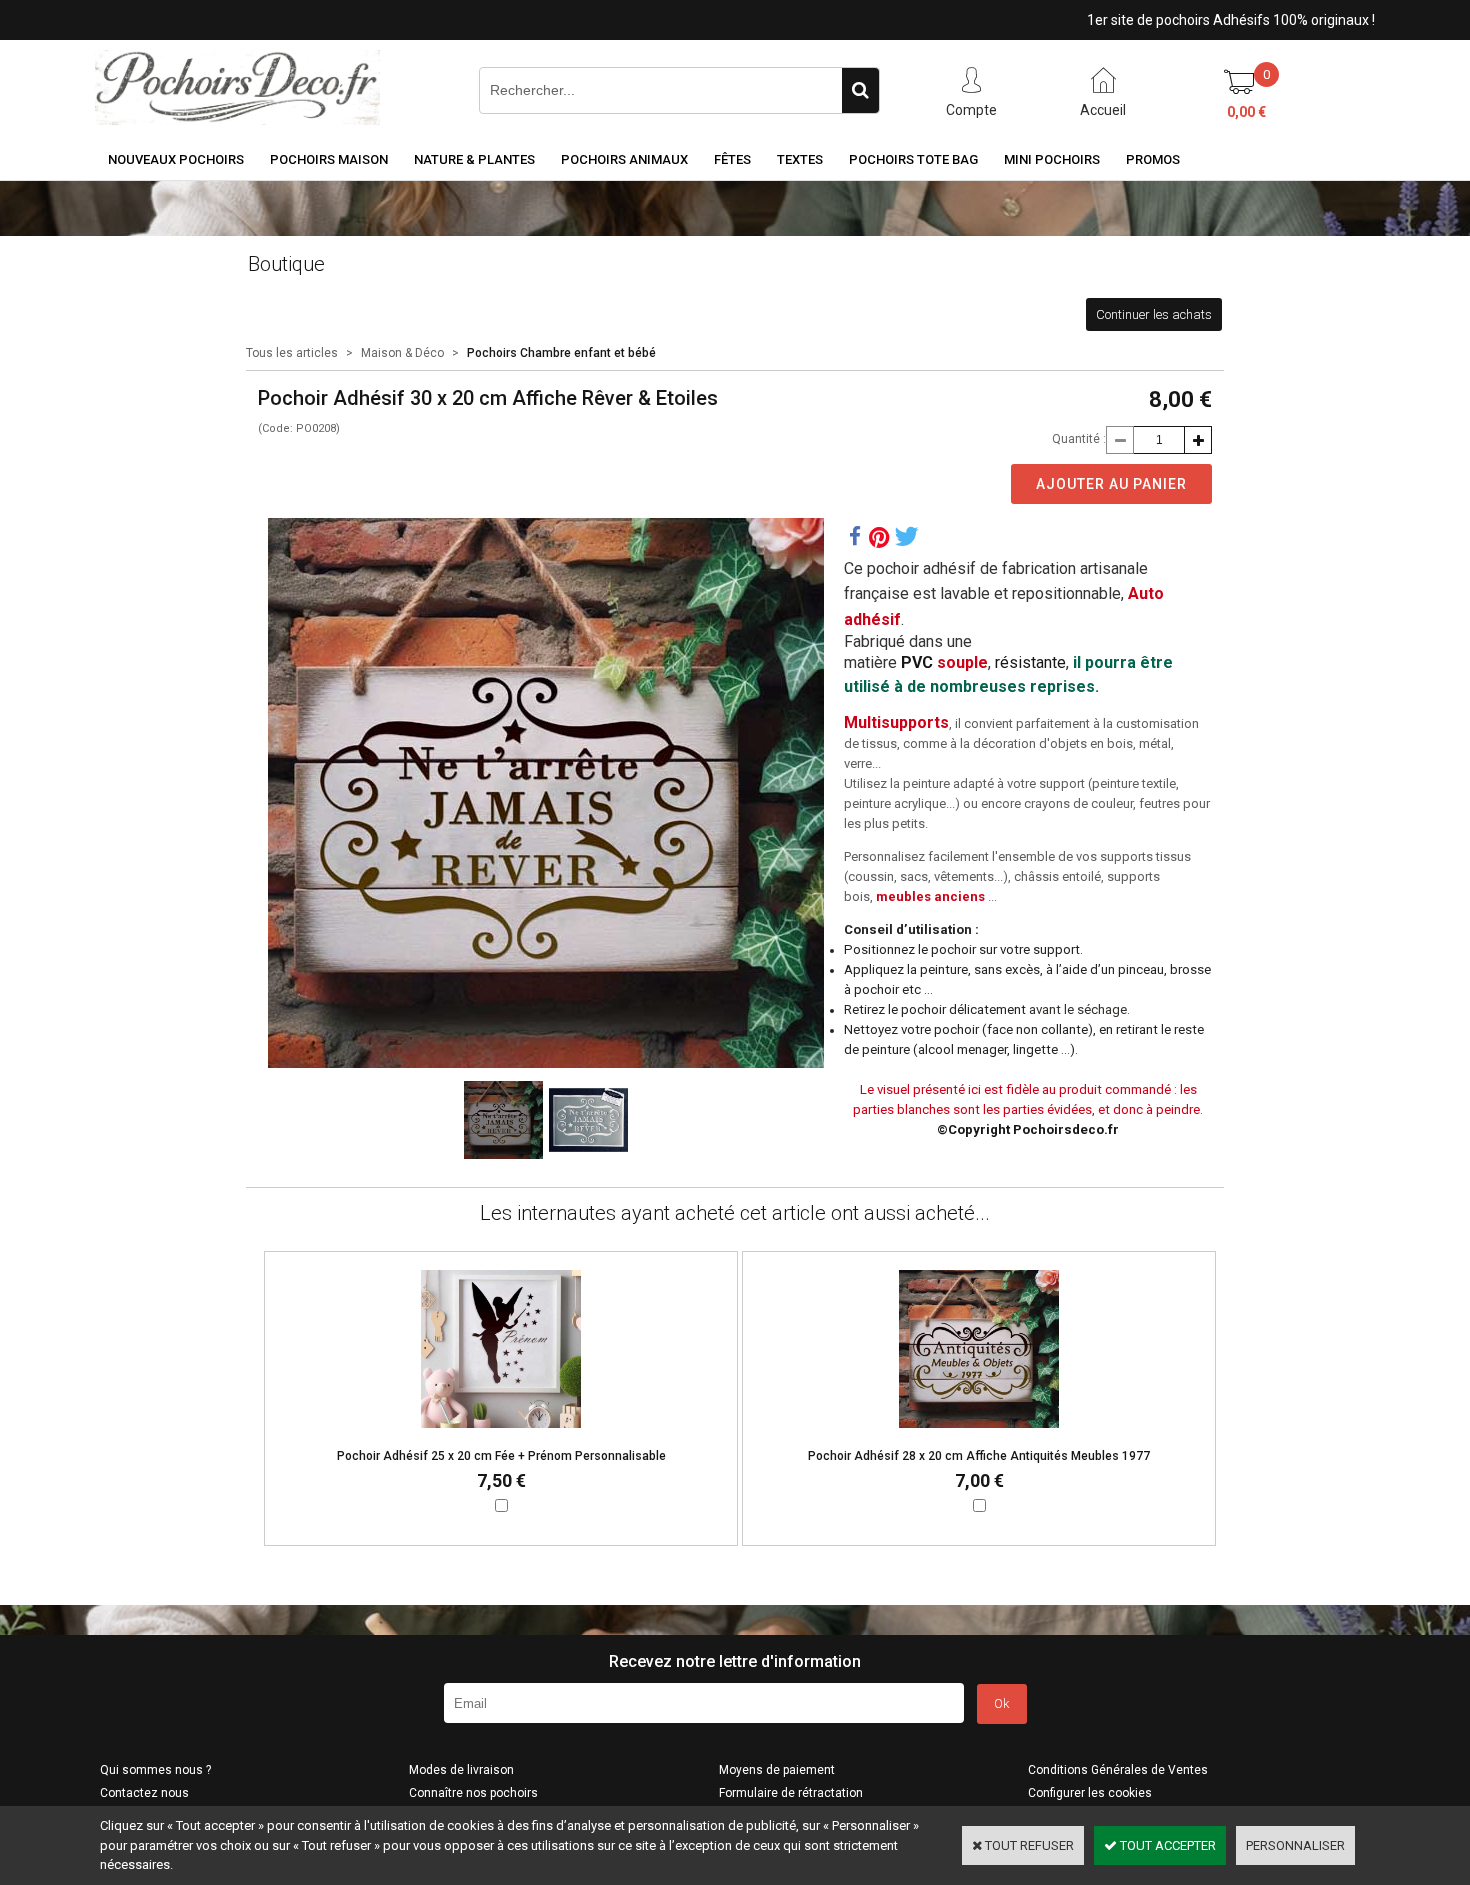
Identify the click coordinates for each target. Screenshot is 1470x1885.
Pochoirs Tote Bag (913, 159)
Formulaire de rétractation (791, 1793)
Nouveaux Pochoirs (176, 159)
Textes (800, 159)
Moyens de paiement (777, 1770)
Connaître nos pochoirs (473, 1793)
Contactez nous (144, 1793)
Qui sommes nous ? (155, 1770)
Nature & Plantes (474, 159)
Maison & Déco (402, 353)
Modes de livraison (461, 1770)
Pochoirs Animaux (624, 159)
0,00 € (1246, 112)
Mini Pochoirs (1052, 159)
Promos (1153, 159)
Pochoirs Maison (329, 159)
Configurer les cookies (1090, 1793)
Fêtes (732, 159)
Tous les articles (292, 353)
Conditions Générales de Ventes (1118, 1770)
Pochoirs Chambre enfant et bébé (561, 353)
